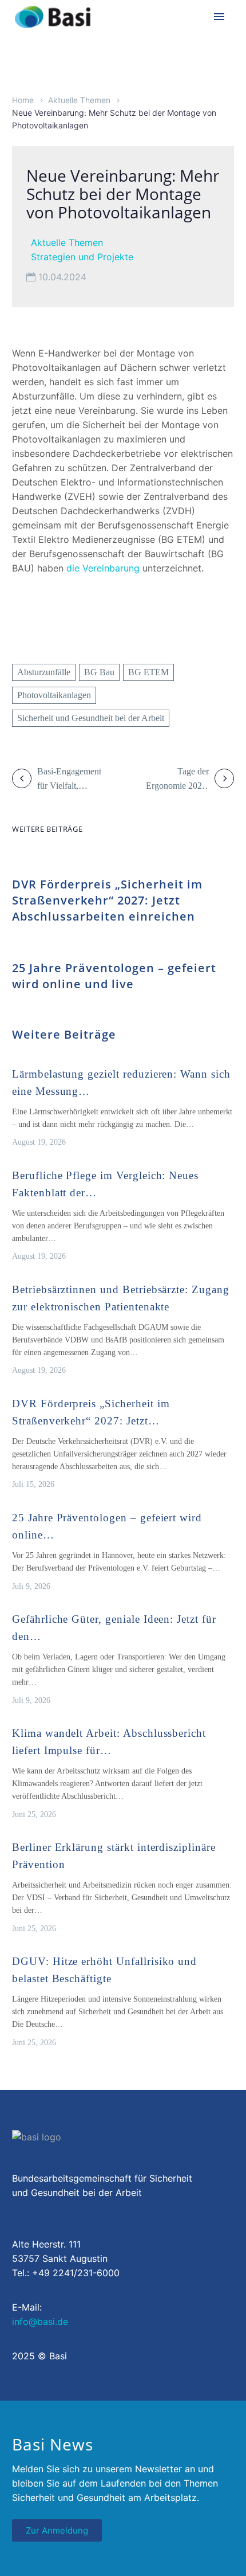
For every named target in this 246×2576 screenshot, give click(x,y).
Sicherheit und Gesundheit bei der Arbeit (91, 718)
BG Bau (99, 672)
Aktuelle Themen (79, 100)
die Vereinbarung (103, 568)
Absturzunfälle (44, 672)
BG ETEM (148, 672)
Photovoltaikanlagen (54, 695)
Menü (219, 17)
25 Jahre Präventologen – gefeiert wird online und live (114, 976)
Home (23, 100)
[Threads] (43, 630)
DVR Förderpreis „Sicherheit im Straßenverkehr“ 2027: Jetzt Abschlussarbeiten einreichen (107, 900)
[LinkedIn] (20, 630)
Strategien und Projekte (82, 257)
